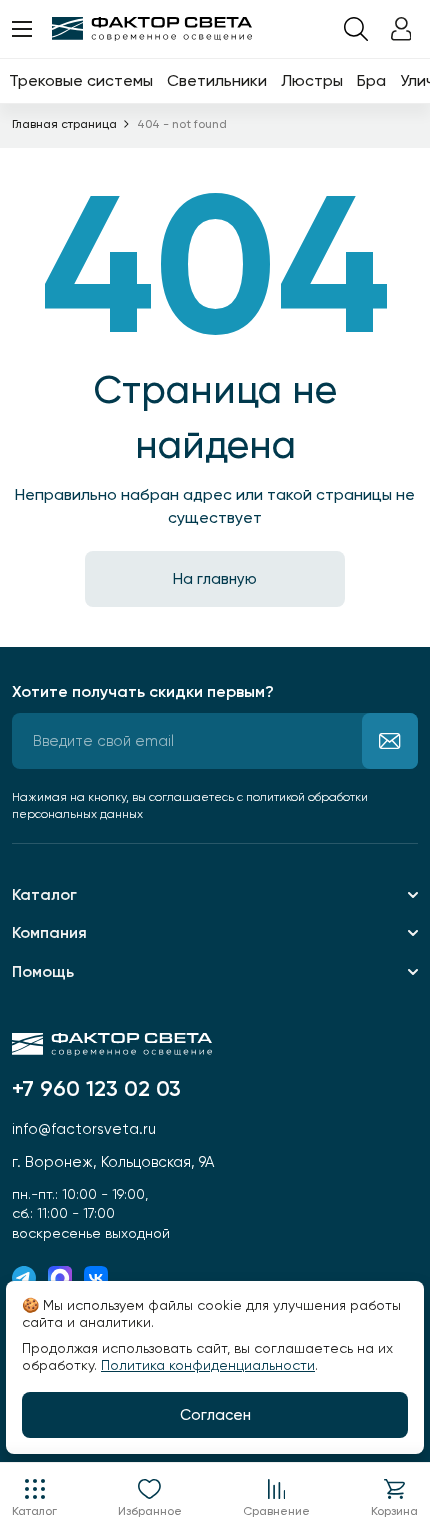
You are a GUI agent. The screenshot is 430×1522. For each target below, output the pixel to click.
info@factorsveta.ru (84, 1129)
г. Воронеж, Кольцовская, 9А (113, 1162)
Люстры (312, 80)
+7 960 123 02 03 (96, 1089)
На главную (215, 579)
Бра (371, 80)
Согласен (215, 1415)
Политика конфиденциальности (208, 1365)
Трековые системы (81, 80)
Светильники (217, 80)
